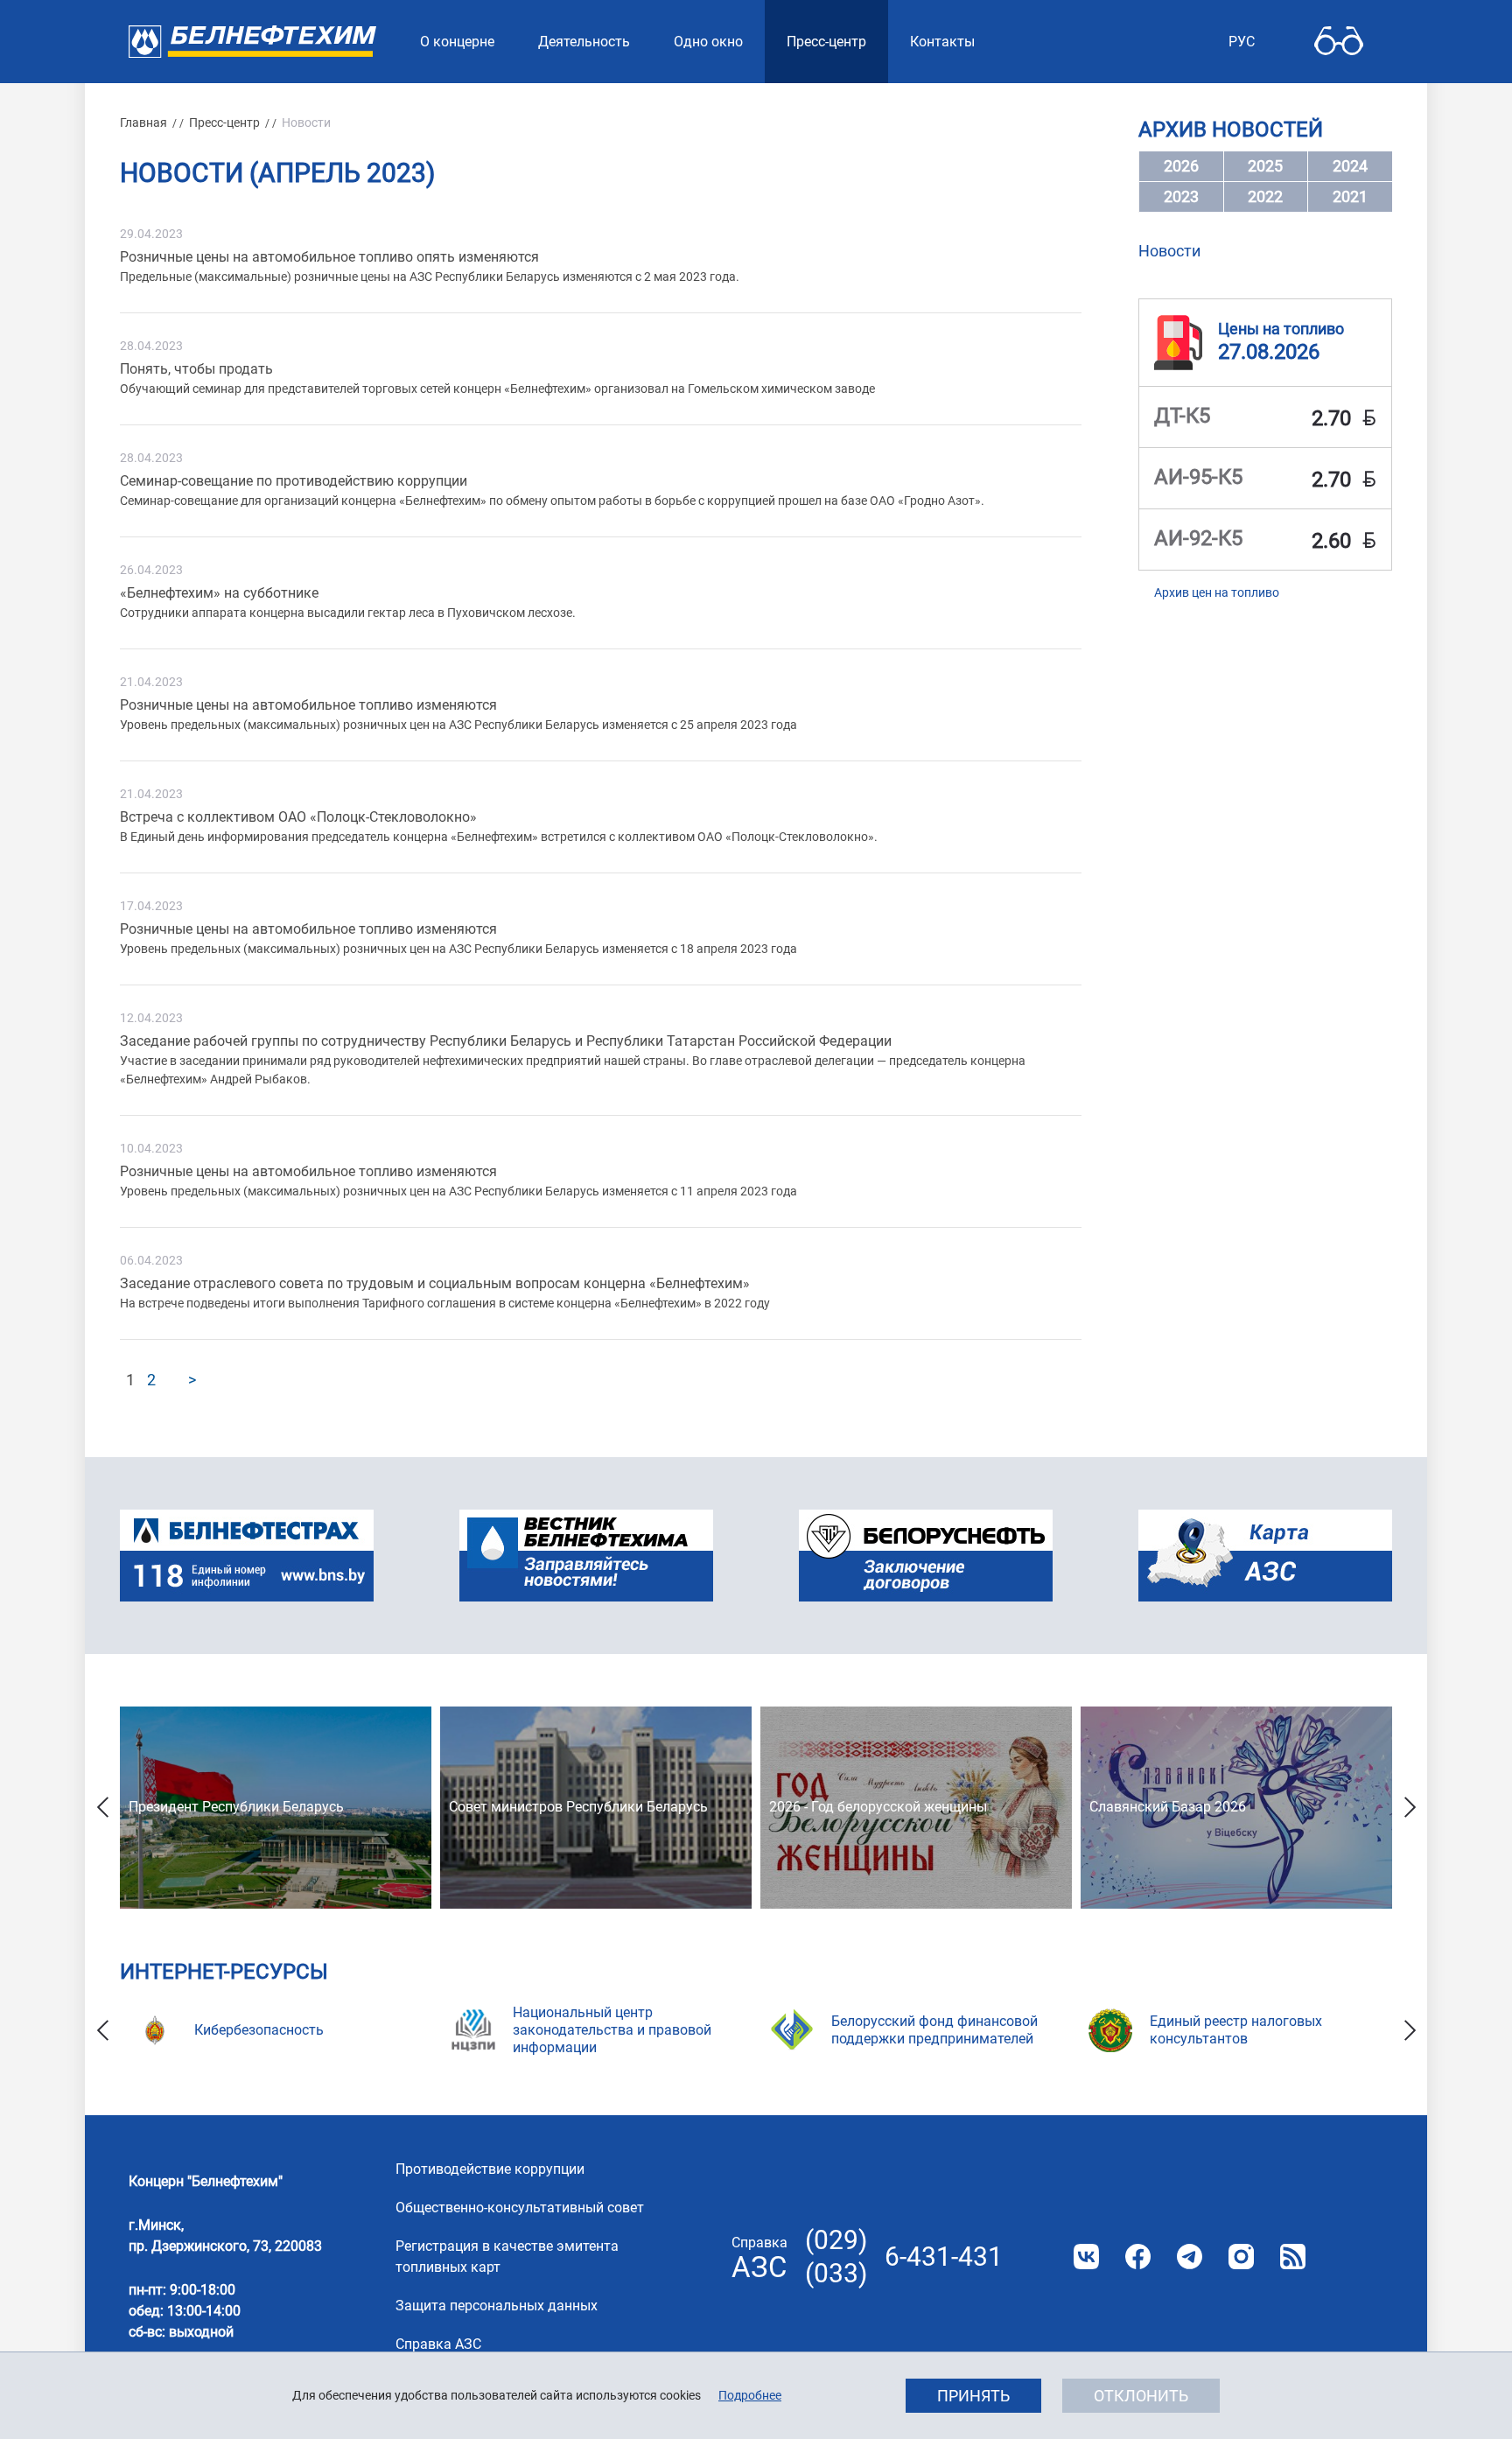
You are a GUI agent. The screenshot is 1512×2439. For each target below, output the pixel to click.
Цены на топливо (1281, 329)
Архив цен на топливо (1217, 592)
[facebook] (1138, 2257)
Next (1410, 1808)
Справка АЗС (438, 2344)
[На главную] (252, 42)
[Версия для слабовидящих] (1339, 42)
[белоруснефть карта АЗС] (1265, 1556)
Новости (1169, 251)
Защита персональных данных (497, 2306)
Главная (143, 123)
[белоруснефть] (926, 1556)
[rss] (1293, 2257)
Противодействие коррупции (490, 2169)
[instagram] (1241, 2257)
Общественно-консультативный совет (520, 2208)
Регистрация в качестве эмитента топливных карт (507, 2257)
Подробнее (750, 2395)
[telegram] (1190, 2257)
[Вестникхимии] (586, 1556)
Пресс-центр (224, 123)
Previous (102, 1808)
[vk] (1086, 2257)
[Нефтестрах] (247, 1556)
